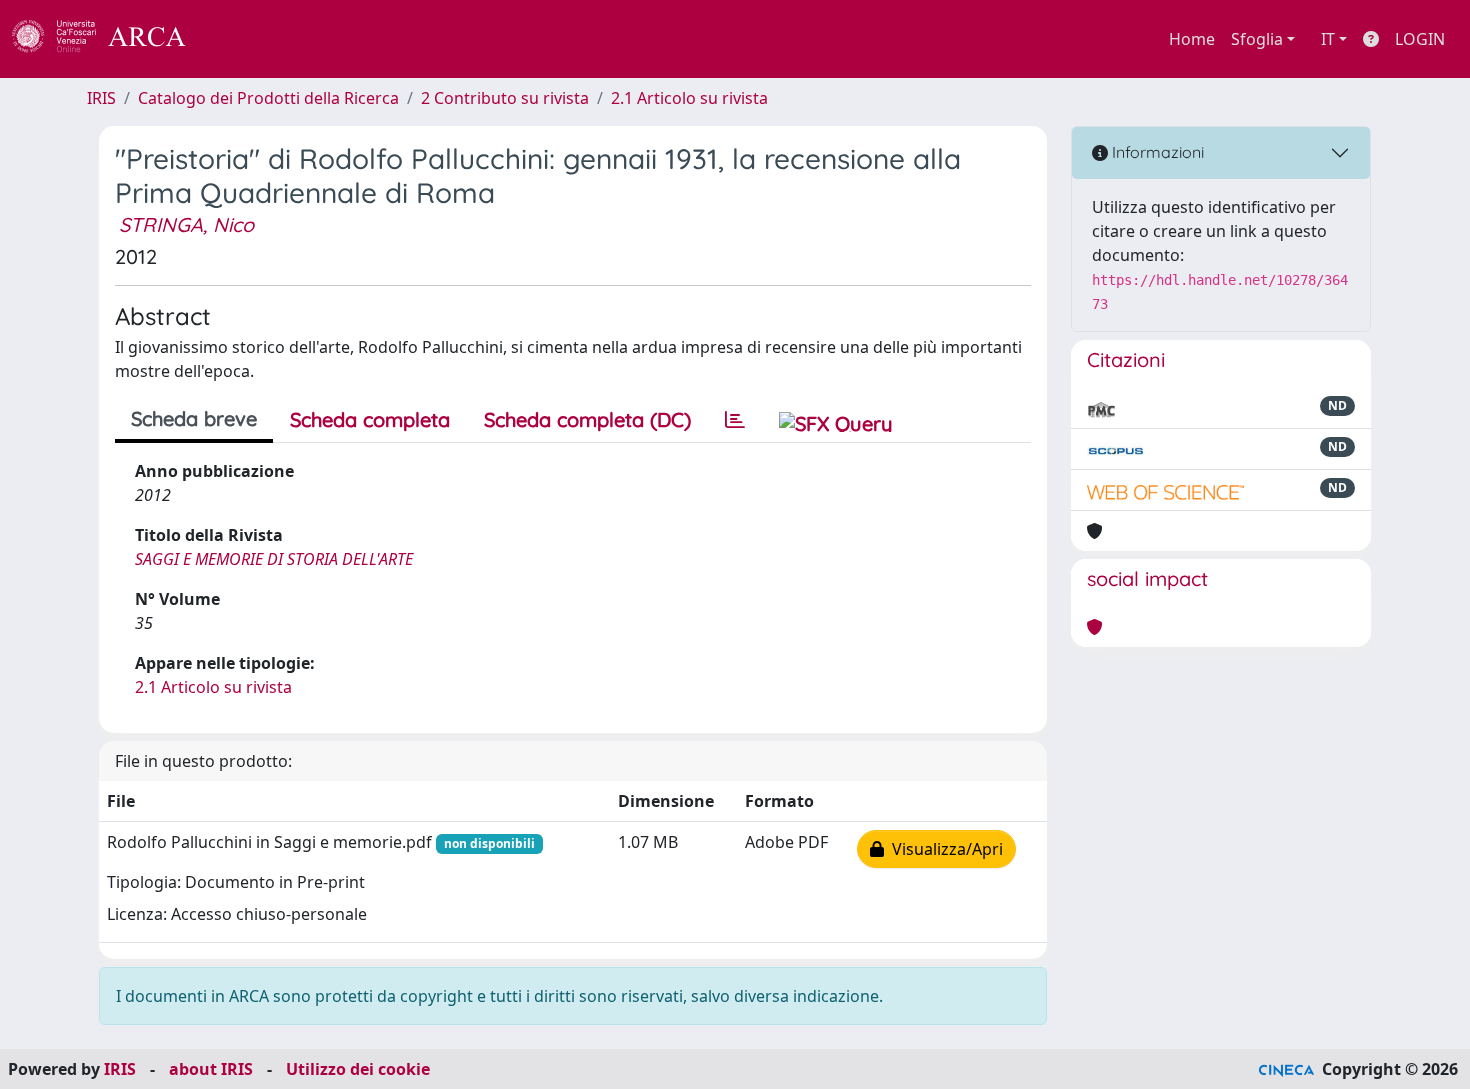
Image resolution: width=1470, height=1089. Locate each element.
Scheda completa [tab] (370, 419)
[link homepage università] (240, 39)
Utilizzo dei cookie (358, 1069)
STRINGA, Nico (186, 224)
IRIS (101, 98)
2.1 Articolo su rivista (689, 98)
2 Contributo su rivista (505, 98)
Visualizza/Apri (943, 849)
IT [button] (1328, 39)
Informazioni (1156, 152)
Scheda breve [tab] (194, 418)
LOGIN (1420, 39)
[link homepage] (110, 39)
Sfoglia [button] (1257, 39)
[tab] (735, 420)
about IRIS (211, 1069)
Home (1192, 39)
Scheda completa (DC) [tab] (587, 419)
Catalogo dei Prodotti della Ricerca (268, 98)
